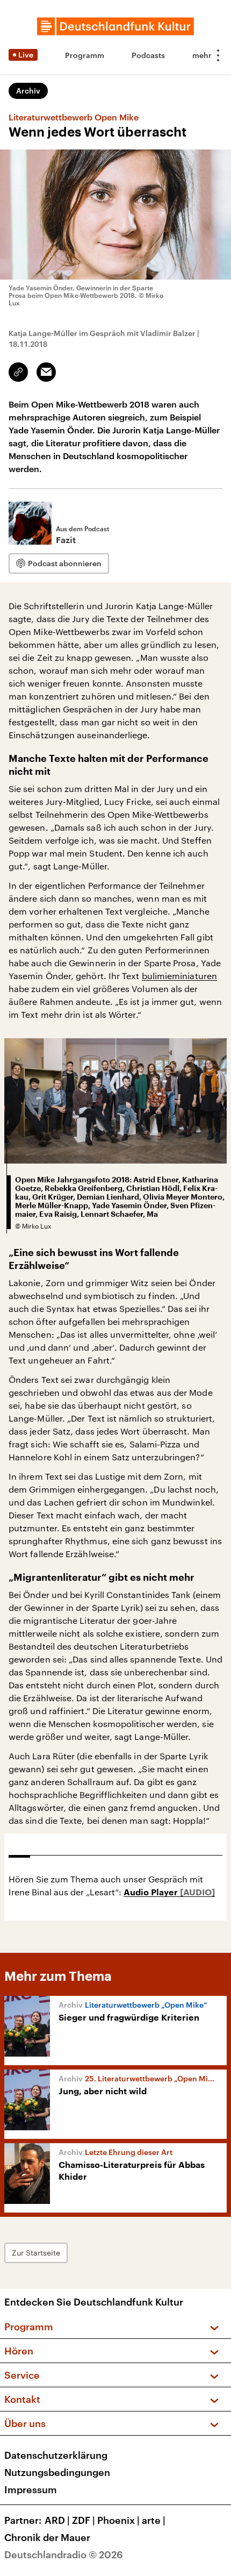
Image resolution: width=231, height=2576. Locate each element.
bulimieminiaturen (179, 976)
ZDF (84, 2520)
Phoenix (118, 2520)
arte (154, 2520)
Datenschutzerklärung (56, 2455)
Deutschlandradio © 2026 (64, 2554)
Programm (85, 55)
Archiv (28, 91)
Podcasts (148, 55)
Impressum (31, 2489)
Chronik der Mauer (47, 2537)
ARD (57, 2520)
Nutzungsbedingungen (57, 2472)
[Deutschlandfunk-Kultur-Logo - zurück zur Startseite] (115, 26)
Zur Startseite (36, 2253)
